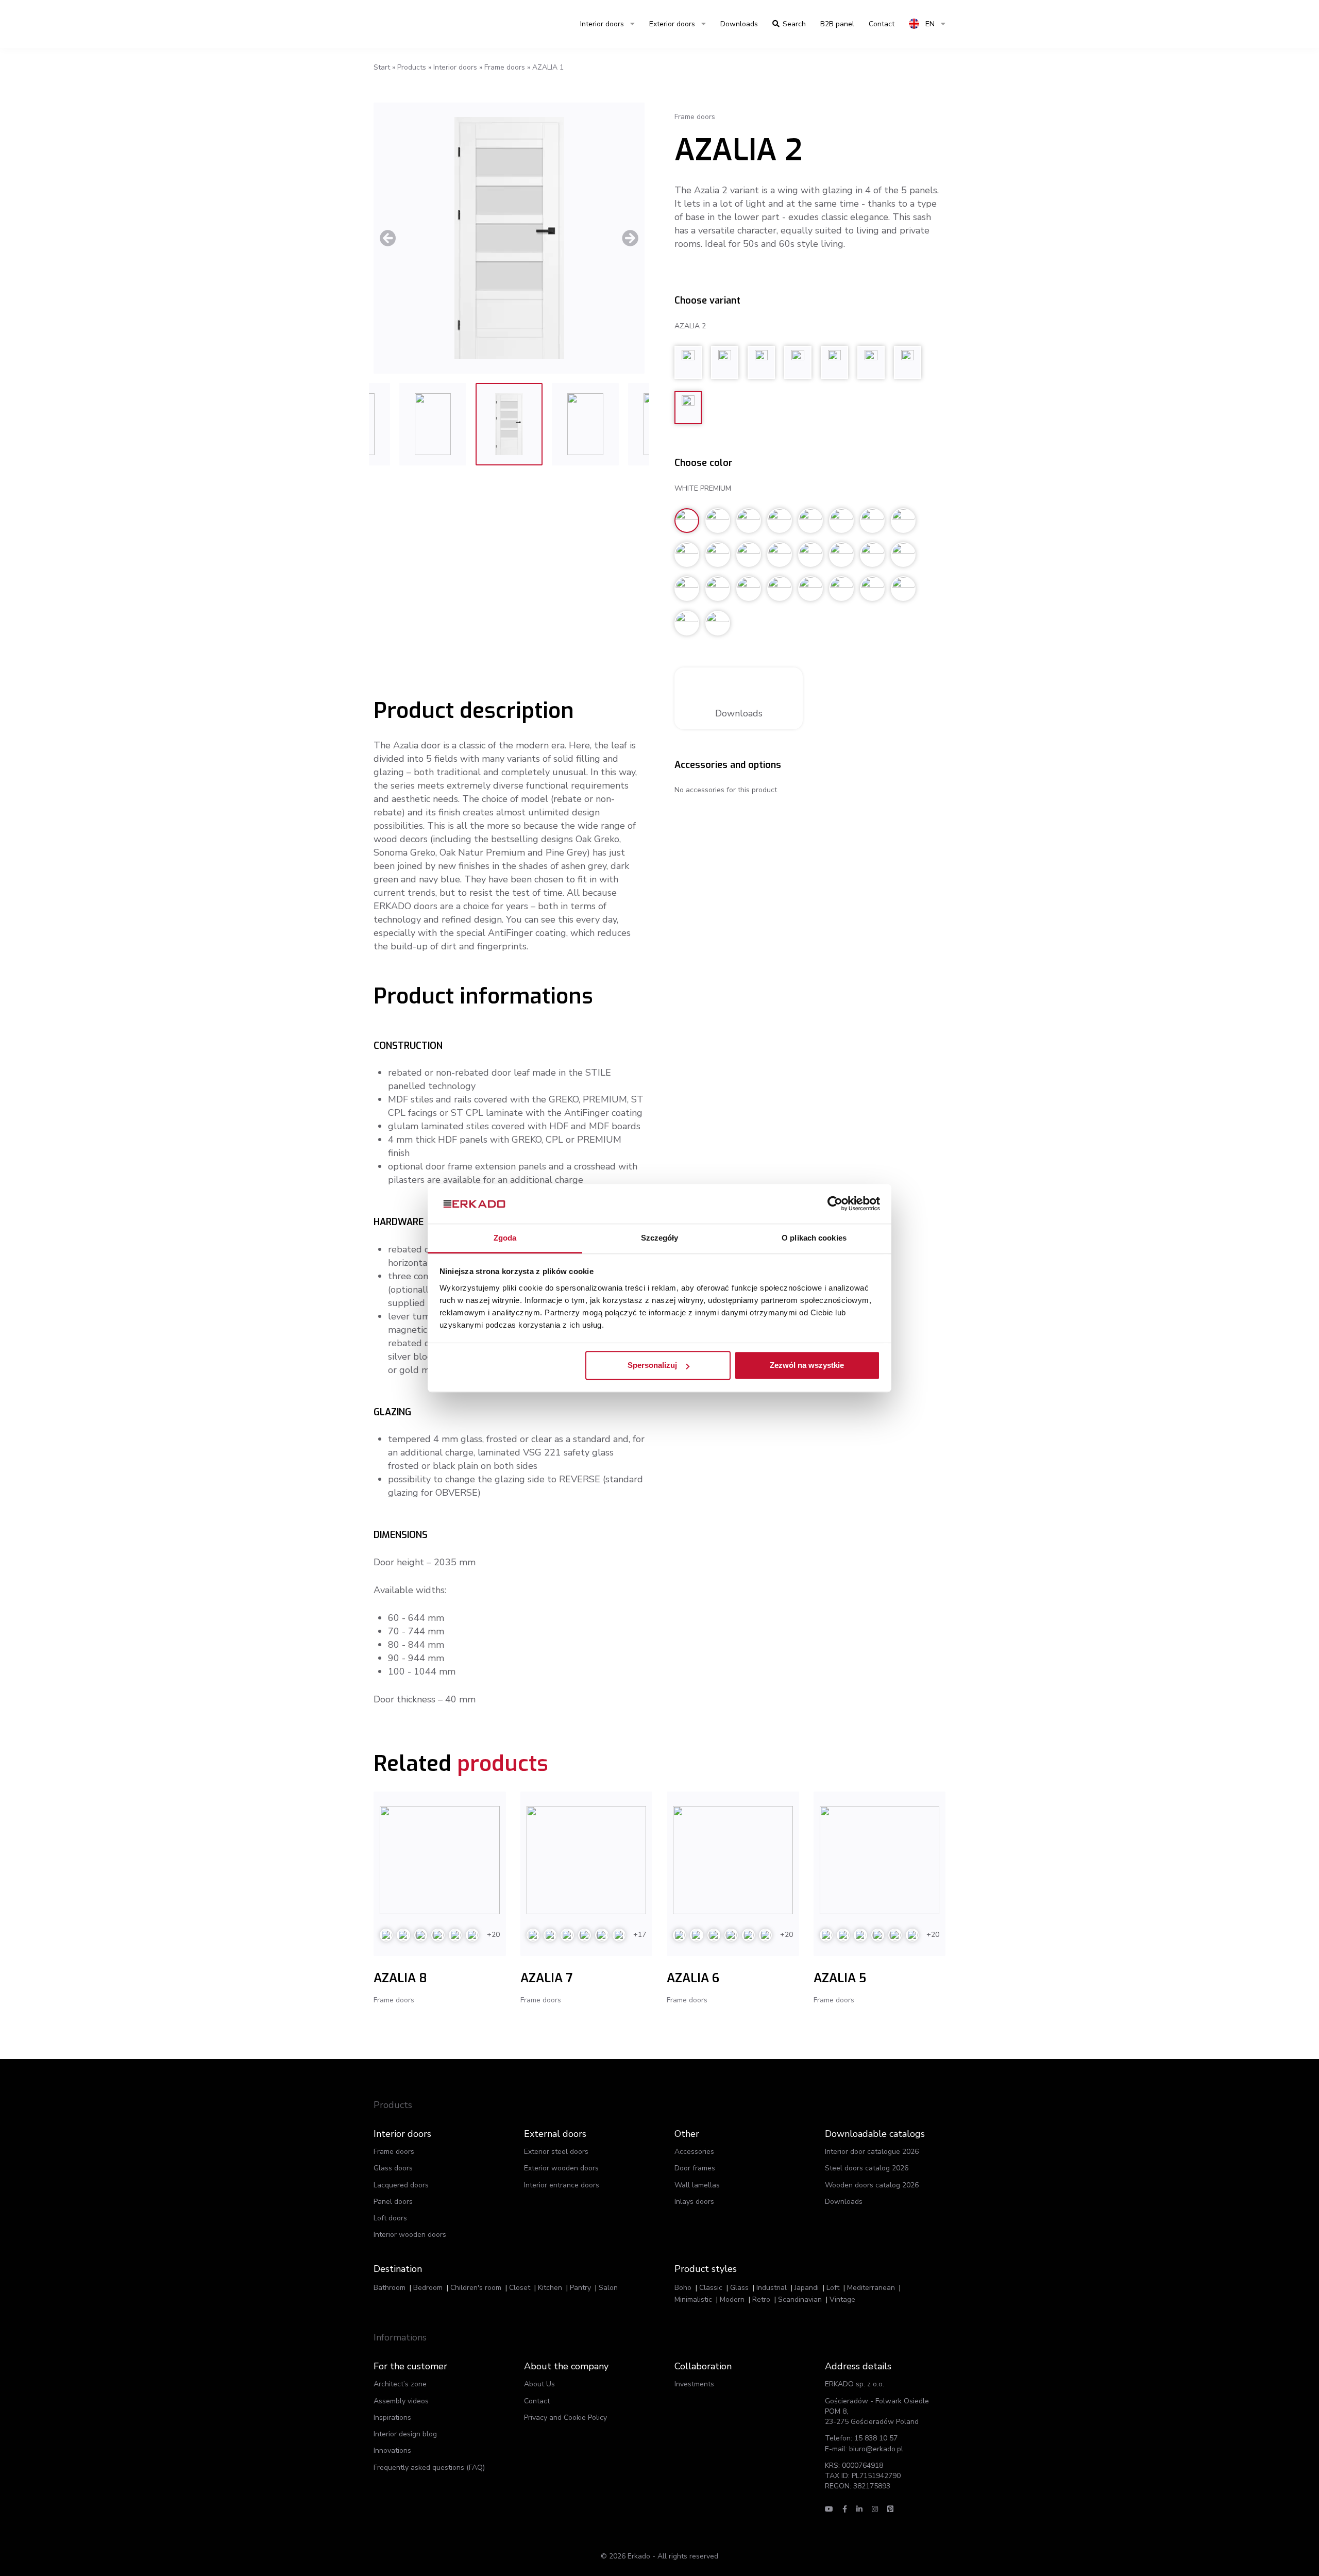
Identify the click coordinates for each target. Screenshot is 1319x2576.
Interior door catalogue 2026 (872, 2152)
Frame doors (505, 67)
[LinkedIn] (859, 2509)
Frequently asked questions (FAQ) (429, 2468)
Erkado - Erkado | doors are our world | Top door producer (422, 24)
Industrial (772, 2288)
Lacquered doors (401, 2185)
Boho (683, 2288)
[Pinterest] (890, 2509)
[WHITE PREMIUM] (509, 238)
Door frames (695, 2168)
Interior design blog (405, 2434)
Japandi (807, 2288)
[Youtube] (829, 2509)
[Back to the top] (1246, 2549)
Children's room (476, 2288)
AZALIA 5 (840, 1978)
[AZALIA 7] (587, 1860)
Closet (520, 2288)
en (929, 24)
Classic (711, 2288)
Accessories (694, 2152)
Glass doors (393, 2168)
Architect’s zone (400, 2384)
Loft (833, 2288)
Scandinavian (800, 2299)
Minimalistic (693, 2299)
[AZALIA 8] (440, 1860)
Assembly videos (401, 2401)
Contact (537, 2401)
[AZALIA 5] (880, 1860)
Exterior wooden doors (561, 2168)
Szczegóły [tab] (660, 1238)
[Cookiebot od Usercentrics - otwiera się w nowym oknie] (835, 1204)
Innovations (392, 2450)
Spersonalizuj (652, 1366)
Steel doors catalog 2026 (867, 2168)
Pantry (580, 2288)
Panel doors (393, 2202)
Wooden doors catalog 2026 (872, 2185)
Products (412, 67)
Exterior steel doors (556, 2152)
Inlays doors (694, 2202)
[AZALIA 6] (733, 1860)
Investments (694, 2384)
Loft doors (390, 2218)
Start (382, 67)
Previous (388, 238)
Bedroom (428, 2288)
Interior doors (602, 24)
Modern (732, 2299)
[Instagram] (875, 2509)
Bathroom (390, 2288)
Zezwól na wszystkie (807, 1366)
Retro (761, 2299)
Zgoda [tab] (505, 1238)
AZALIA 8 (400, 1978)
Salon (608, 2288)
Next (630, 238)
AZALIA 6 (693, 1978)
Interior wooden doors (410, 2235)
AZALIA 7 (546, 1978)
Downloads (739, 24)
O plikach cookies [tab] (814, 1238)
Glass (739, 2288)
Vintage (842, 2299)
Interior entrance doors (562, 2185)
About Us (539, 2384)
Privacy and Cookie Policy (565, 2418)
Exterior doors (672, 24)
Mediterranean (871, 2288)
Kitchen (550, 2288)
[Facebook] (845, 2509)
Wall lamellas (697, 2185)
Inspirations (392, 2418)
